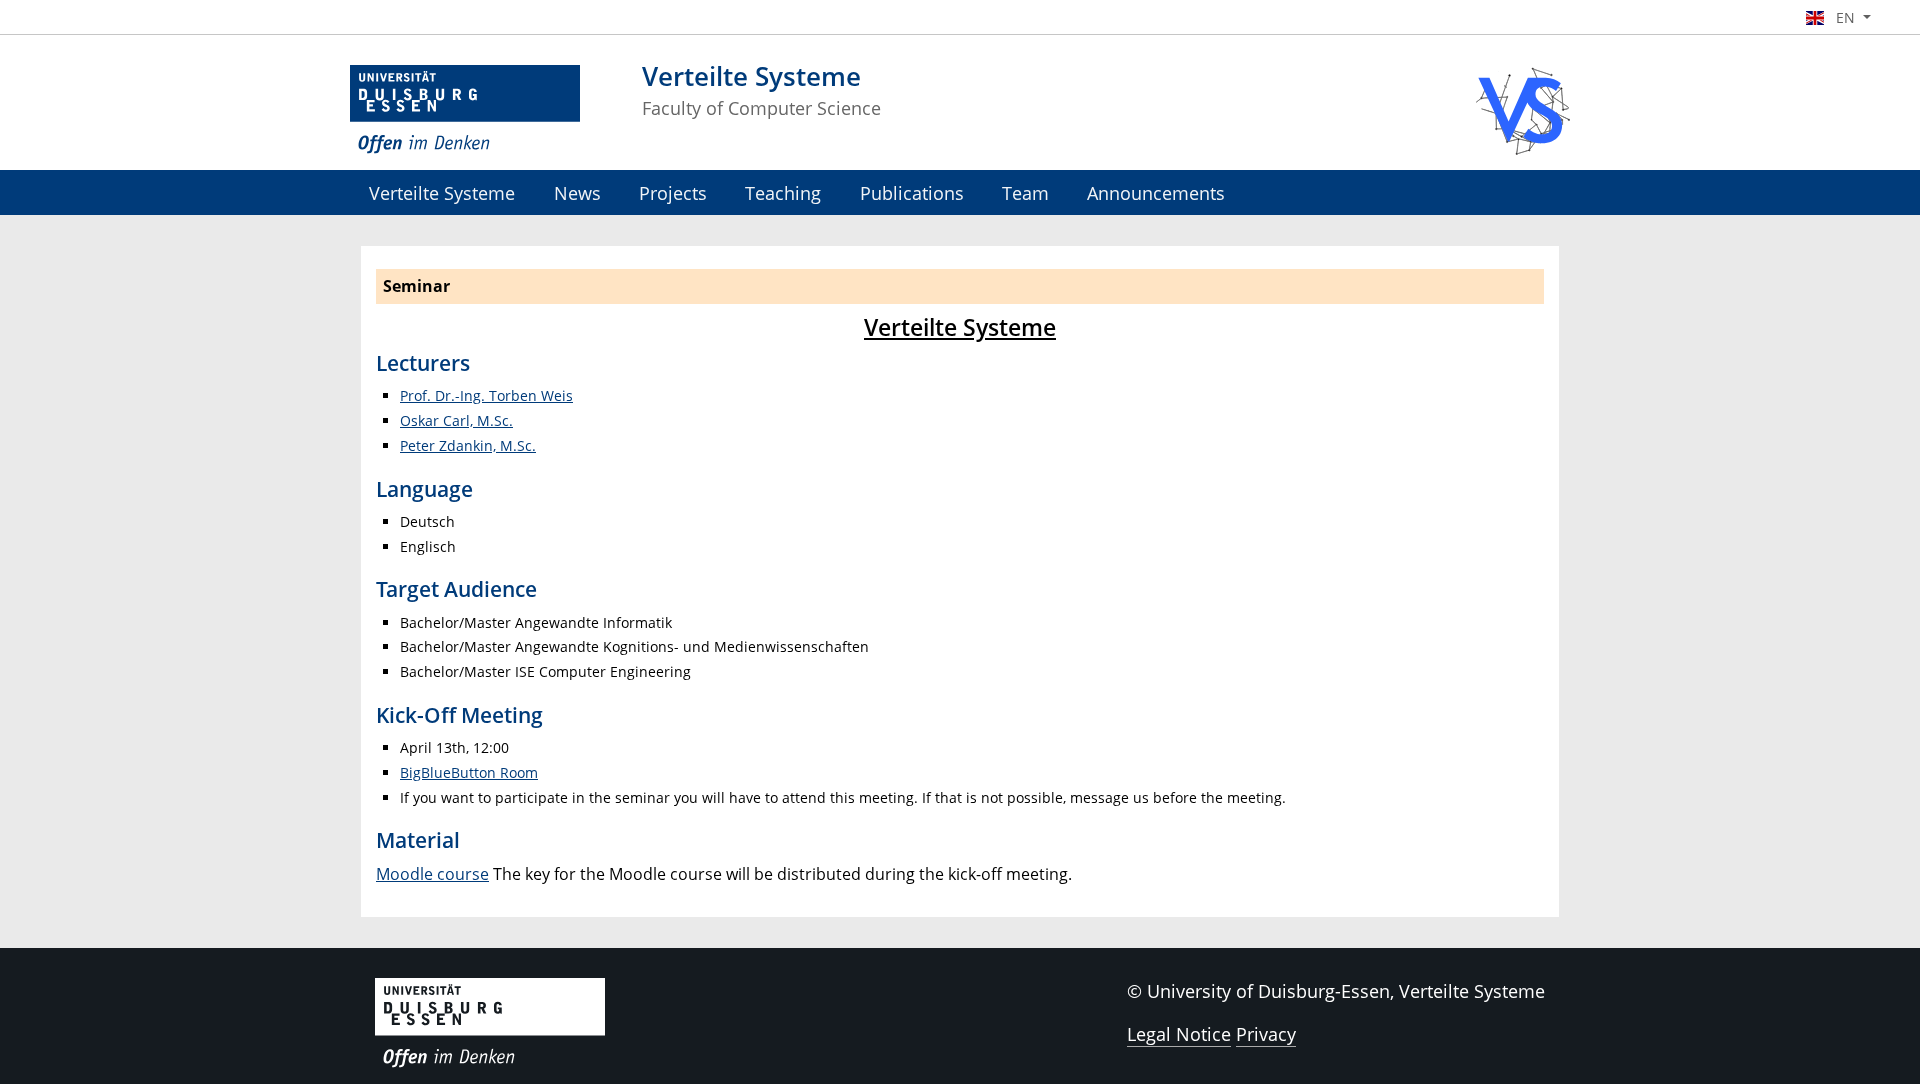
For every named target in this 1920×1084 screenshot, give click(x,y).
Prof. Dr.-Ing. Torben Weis (486, 395)
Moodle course (432, 874)
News (577, 192)
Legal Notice (1179, 1034)
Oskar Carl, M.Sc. (456, 420)
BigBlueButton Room (469, 772)
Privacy (1266, 1034)
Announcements (1156, 192)
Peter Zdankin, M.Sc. (468, 445)
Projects (673, 192)
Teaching (783, 192)
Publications (912, 192)
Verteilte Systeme (442, 192)
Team (1025, 192)
